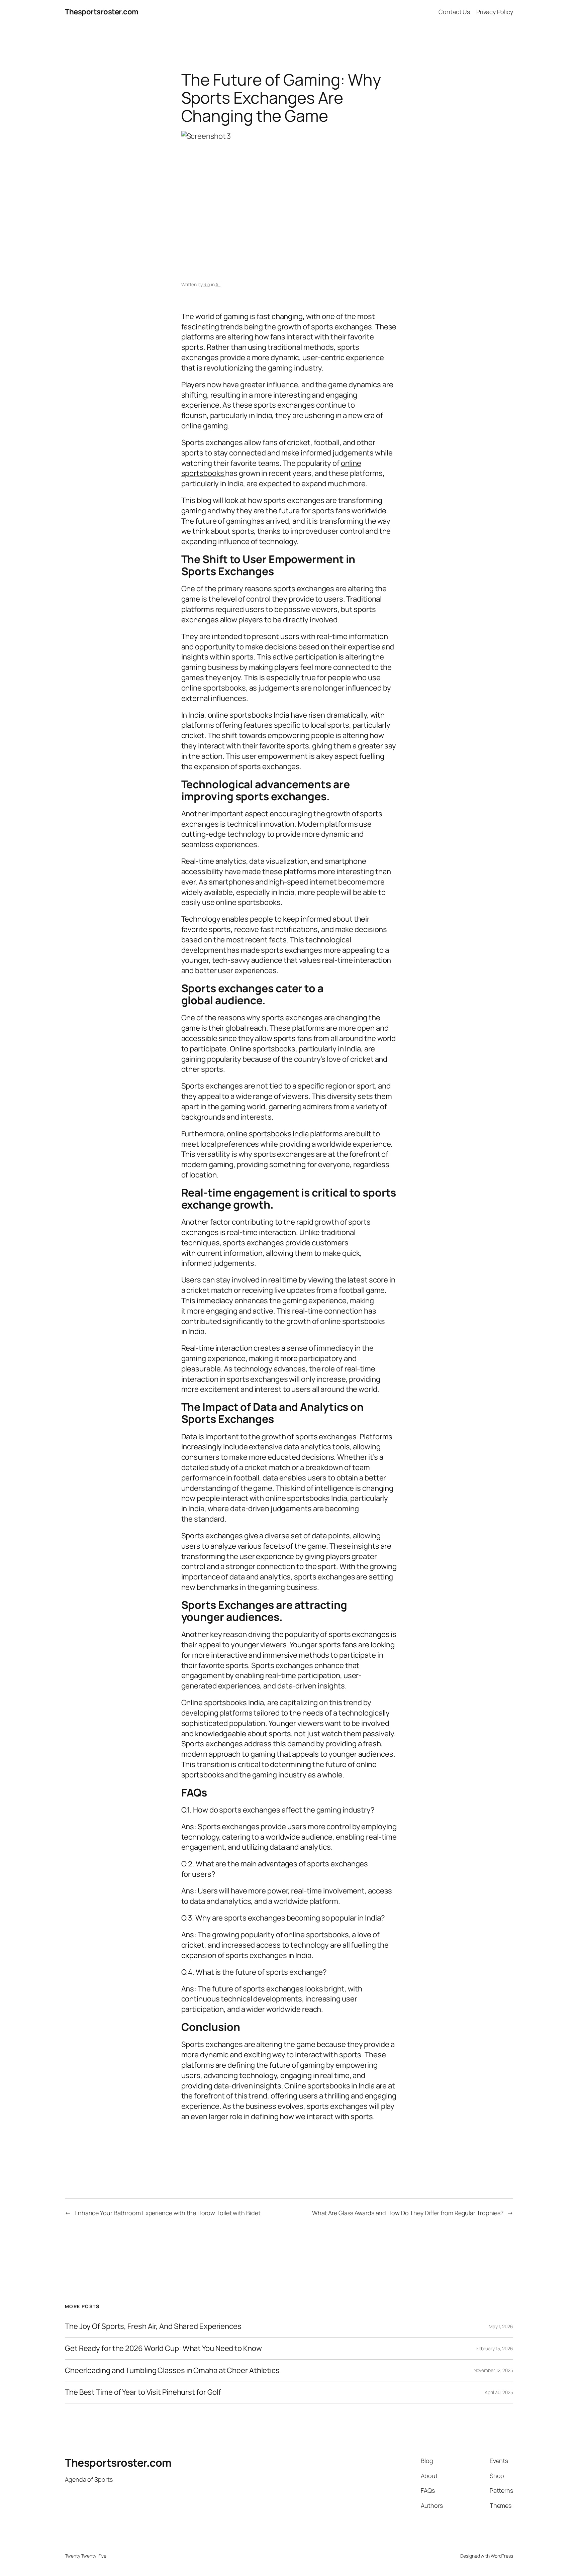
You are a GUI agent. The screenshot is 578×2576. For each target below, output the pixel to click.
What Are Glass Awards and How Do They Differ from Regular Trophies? (408, 2213)
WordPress (502, 2556)
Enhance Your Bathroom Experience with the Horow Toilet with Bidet (168, 2213)
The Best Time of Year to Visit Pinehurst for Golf (143, 2392)
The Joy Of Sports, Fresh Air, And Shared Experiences (153, 2326)
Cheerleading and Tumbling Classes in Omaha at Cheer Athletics (172, 2371)
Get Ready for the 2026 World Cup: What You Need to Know (163, 2348)
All (218, 284)
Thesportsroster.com (102, 12)
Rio (207, 284)
